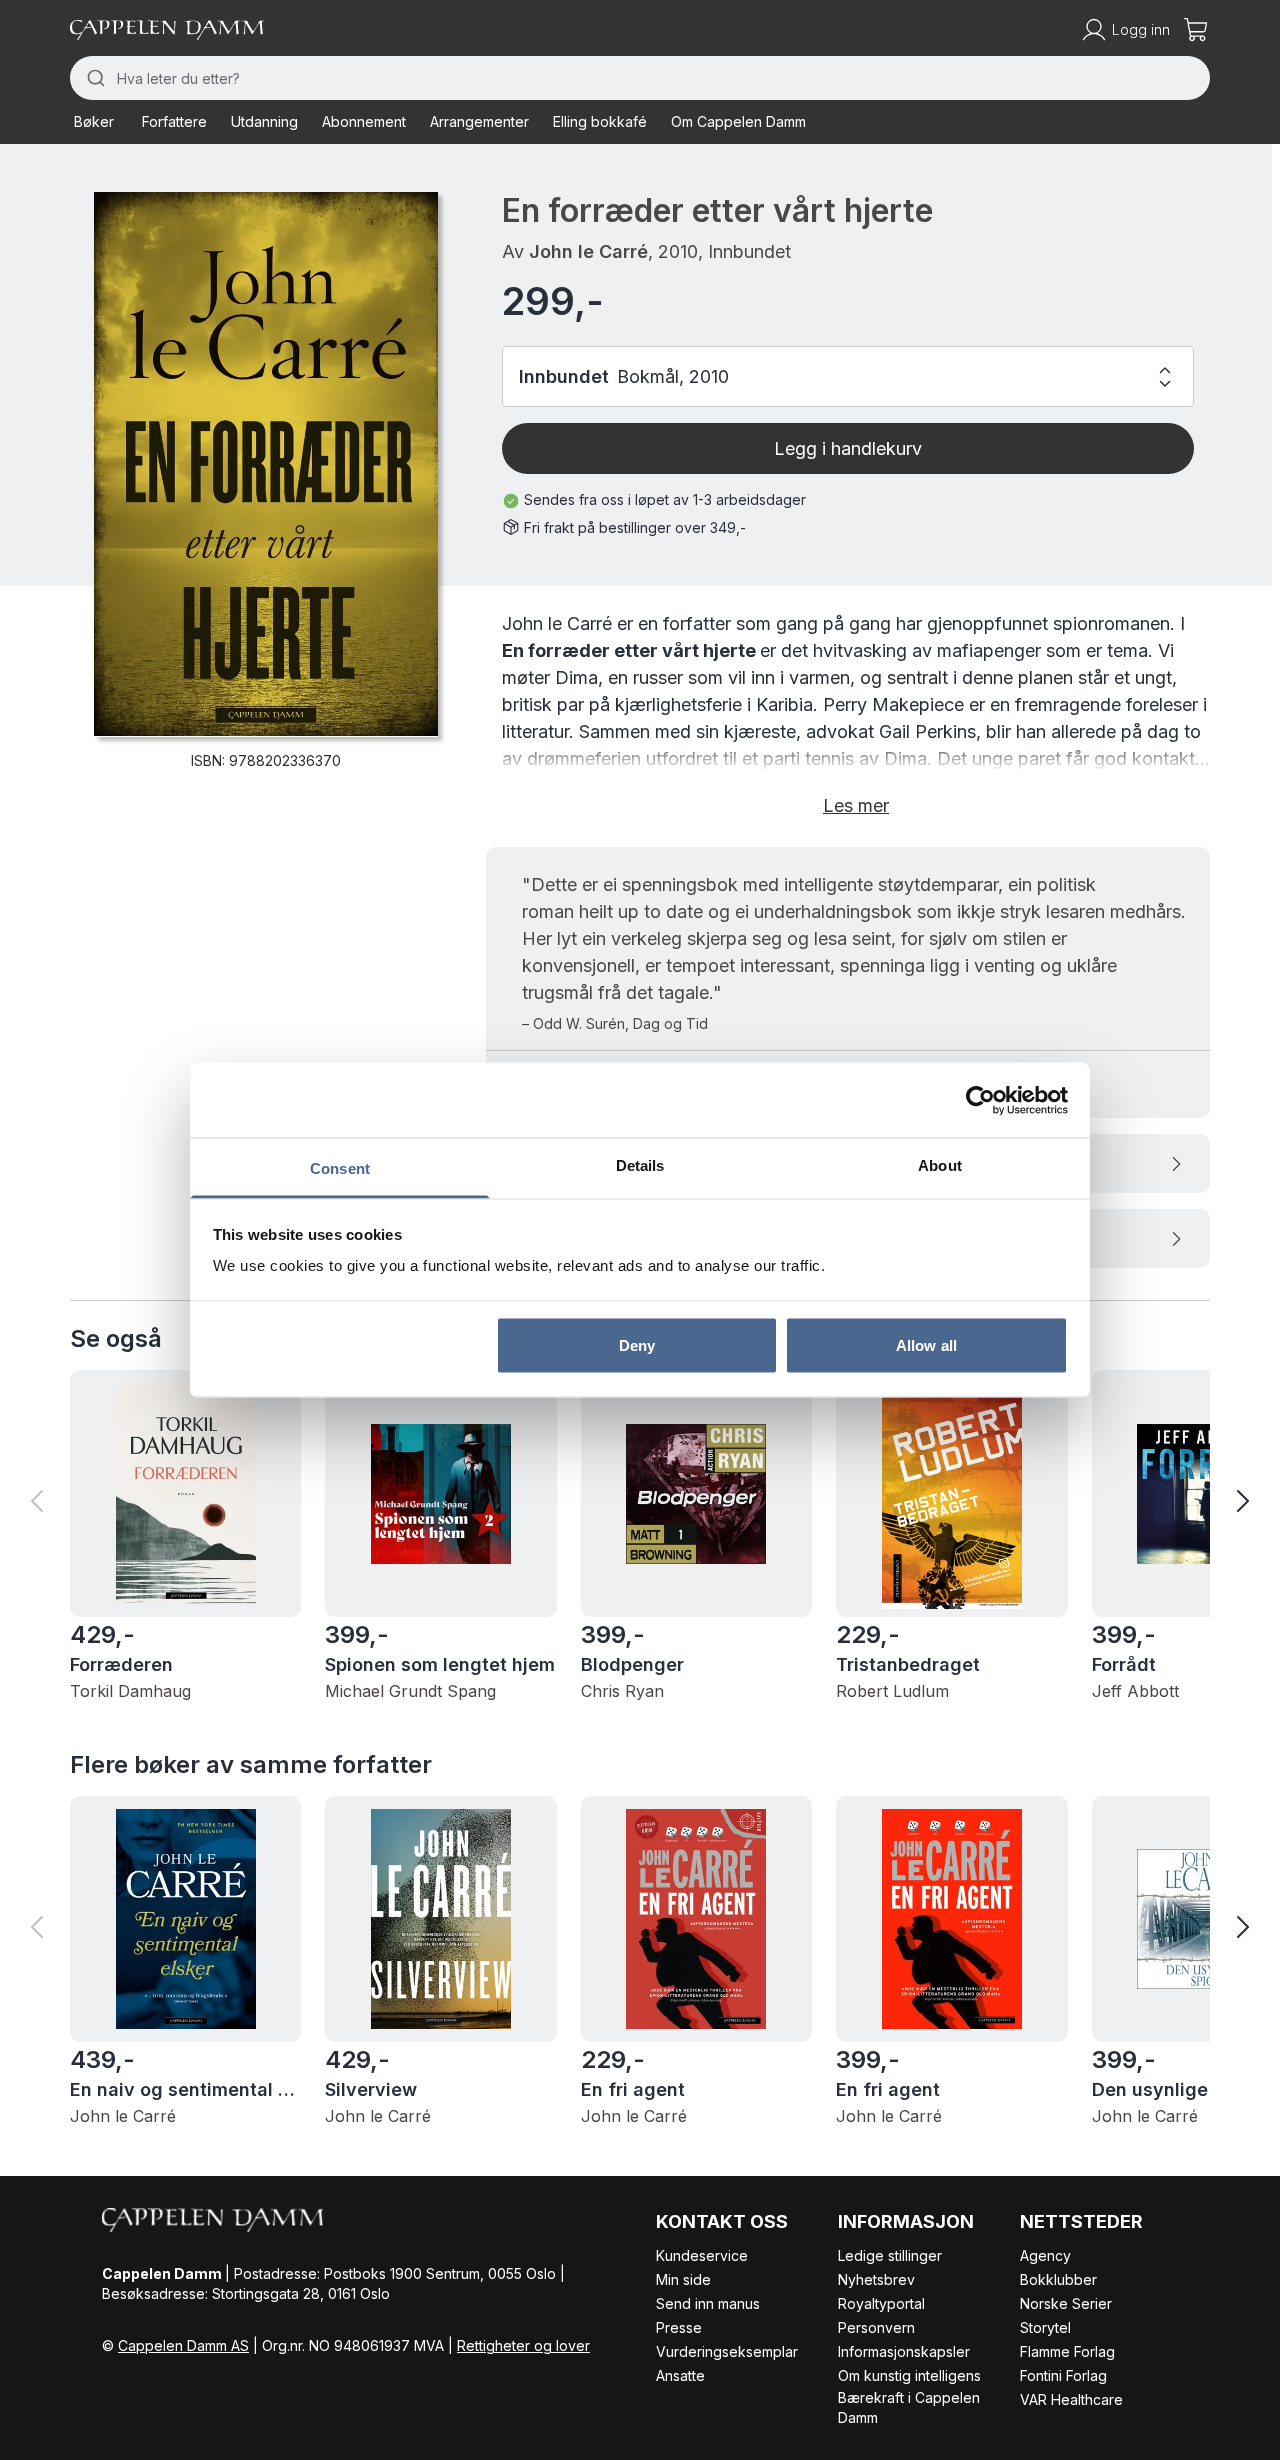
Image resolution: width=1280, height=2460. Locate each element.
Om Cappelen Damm (738, 121)
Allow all (926, 1344)
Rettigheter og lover (523, 2345)
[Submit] (93, 78)
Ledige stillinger (890, 2255)
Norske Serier (1066, 2303)
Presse (679, 2327)
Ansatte (680, 2375)
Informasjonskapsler (904, 2351)
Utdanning (264, 121)
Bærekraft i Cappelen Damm (909, 2407)
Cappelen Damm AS (183, 2345)
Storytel (1045, 2327)
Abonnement (364, 121)
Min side (683, 2279)
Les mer (856, 805)
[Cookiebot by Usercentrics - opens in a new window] (980, 1100)
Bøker (94, 121)
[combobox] (640, 78)
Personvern (876, 2327)
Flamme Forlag (1067, 2351)
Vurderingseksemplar (727, 2351)
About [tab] (940, 1165)
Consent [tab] (340, 1168)
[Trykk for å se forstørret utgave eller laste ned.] (266, 464)
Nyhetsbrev (876, 2279)
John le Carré (588, 251)
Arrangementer (479, 121)
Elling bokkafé (600, 121)
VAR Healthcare (1071, 2399)
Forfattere (174, 121)
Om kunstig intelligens (909, 2375)
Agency (1045, 2255)
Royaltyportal (881, 2303)
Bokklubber (1058, 2279)
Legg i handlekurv (848, 448)
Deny (637, 1344)
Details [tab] (640, 1165)
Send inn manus (708, 2303)
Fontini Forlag (1063, 2375)
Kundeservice (702, 2255)
